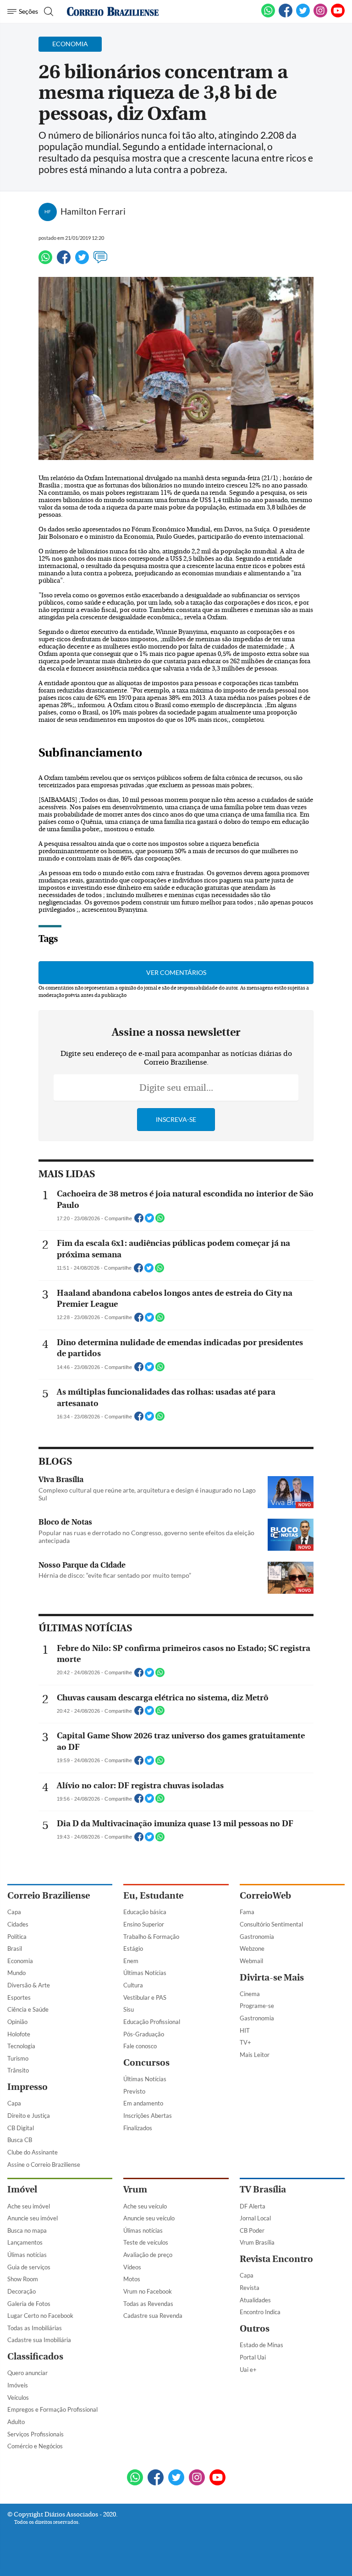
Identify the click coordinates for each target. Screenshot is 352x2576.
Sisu (129, 2009)
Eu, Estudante (153, 1896)
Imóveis (18, 2385)
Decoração (22, 2291)
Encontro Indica (260, 2312)
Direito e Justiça (29, 2116)
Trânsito (18, 2070)
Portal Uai (253, 2357)
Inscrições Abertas (148, 2116)
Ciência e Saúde (28, 2009)
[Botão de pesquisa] (47, 11)
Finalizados (138, 2128)
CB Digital (21, 2128)
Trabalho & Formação (151, 1937)
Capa (14, 1912)
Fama (247, 1912)
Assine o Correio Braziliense (44, 2165)
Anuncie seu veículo (149, 2218)
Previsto (134, 2091)
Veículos (18, 2397)
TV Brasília (263, 2189)
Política (17, 1937)
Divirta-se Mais (272, 1978)
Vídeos (132, 2267)
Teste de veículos (146, 2242)
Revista (250, 2288)
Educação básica (145, 1912)
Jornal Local (255, 2218)
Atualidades (255, 2300)
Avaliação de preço (148, 2255)
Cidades (18, 1924)
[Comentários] (100, 261)
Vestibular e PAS (145, 1997)
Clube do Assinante (33, 2152)
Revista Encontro (276, 2259)
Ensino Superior (144, 1924)
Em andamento (143, 2103)
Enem (131, 1961)
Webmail (251, 1961)
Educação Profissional (152, 2022)
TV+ (245, 2042)
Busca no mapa (27, 2230)
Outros (255, 2329)
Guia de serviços (29, 2267)
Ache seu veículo (145, 2206)
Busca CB (20, 2140)
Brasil (15, 1948)
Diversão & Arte (29, 1985)
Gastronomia (257, 1937)
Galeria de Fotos (29, 2304)
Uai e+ (248, 2370)
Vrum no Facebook (148, 2291)
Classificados (35, 2357)
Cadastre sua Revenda (153, 2316)
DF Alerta (253, 2206)
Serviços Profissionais (36, 2434)
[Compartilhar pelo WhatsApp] (160, 1221)
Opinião (17, 2022)
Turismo (18, 2058)
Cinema (250, 1994)
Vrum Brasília (257, 2242)
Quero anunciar (27, 2373)
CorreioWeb (265, 1896)
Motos (132, 2279)
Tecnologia (21, 2046)
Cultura (133, 1985)
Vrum (135, 2189)
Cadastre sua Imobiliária (39, 2340)
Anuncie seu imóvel (33, 2218)
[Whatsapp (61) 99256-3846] (268, 16)
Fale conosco (140, 2046)
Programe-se (257, 2006)
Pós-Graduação (144, 2034)
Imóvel (22, 2189)
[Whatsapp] (45, 261)
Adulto (16, 2422)
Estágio (133, 1948)
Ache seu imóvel (29, 2206)
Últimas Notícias (145, 1973)
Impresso (27, 2087)
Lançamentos (25, 2242)
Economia (20, 1961)
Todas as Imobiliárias (35, 2328)
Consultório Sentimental (271, 1924)
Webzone (252, 1948)
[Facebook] (286, 16)
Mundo (16, 1973)
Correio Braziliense (49, 1896)
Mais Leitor (255, 2055)
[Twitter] (82, 261)
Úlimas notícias (27, 2255)
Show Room (23, 2279)
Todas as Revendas (148, 2304)
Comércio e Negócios (35, 2446)
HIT (245, 2030)
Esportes (19, 1997)
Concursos (146, 2063)
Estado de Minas (261, 2345)
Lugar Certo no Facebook (40, 2316)
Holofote (19, 2034)
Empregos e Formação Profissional (52, 2409)
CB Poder (252, 2230)
